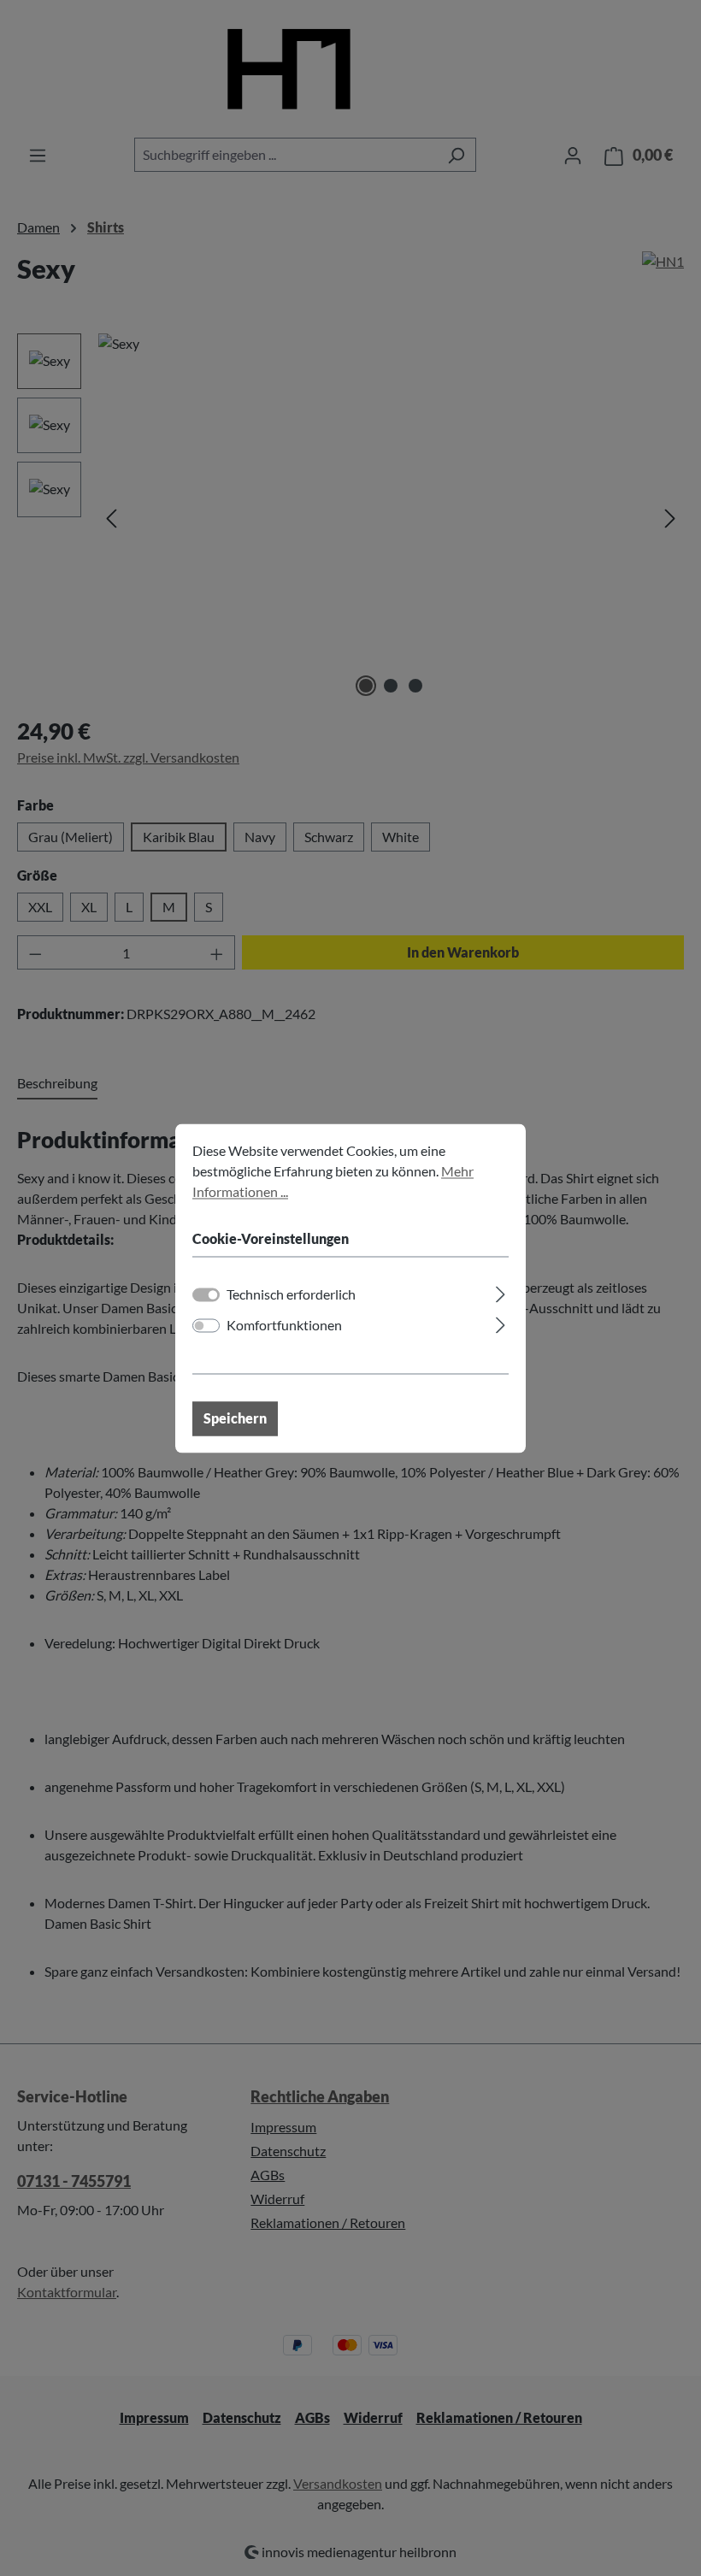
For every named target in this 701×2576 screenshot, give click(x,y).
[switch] (206, 1325)
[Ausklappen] (501, 1291)
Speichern (235, 1418)
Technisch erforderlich (291, 1294)
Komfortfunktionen (284, 1325)
